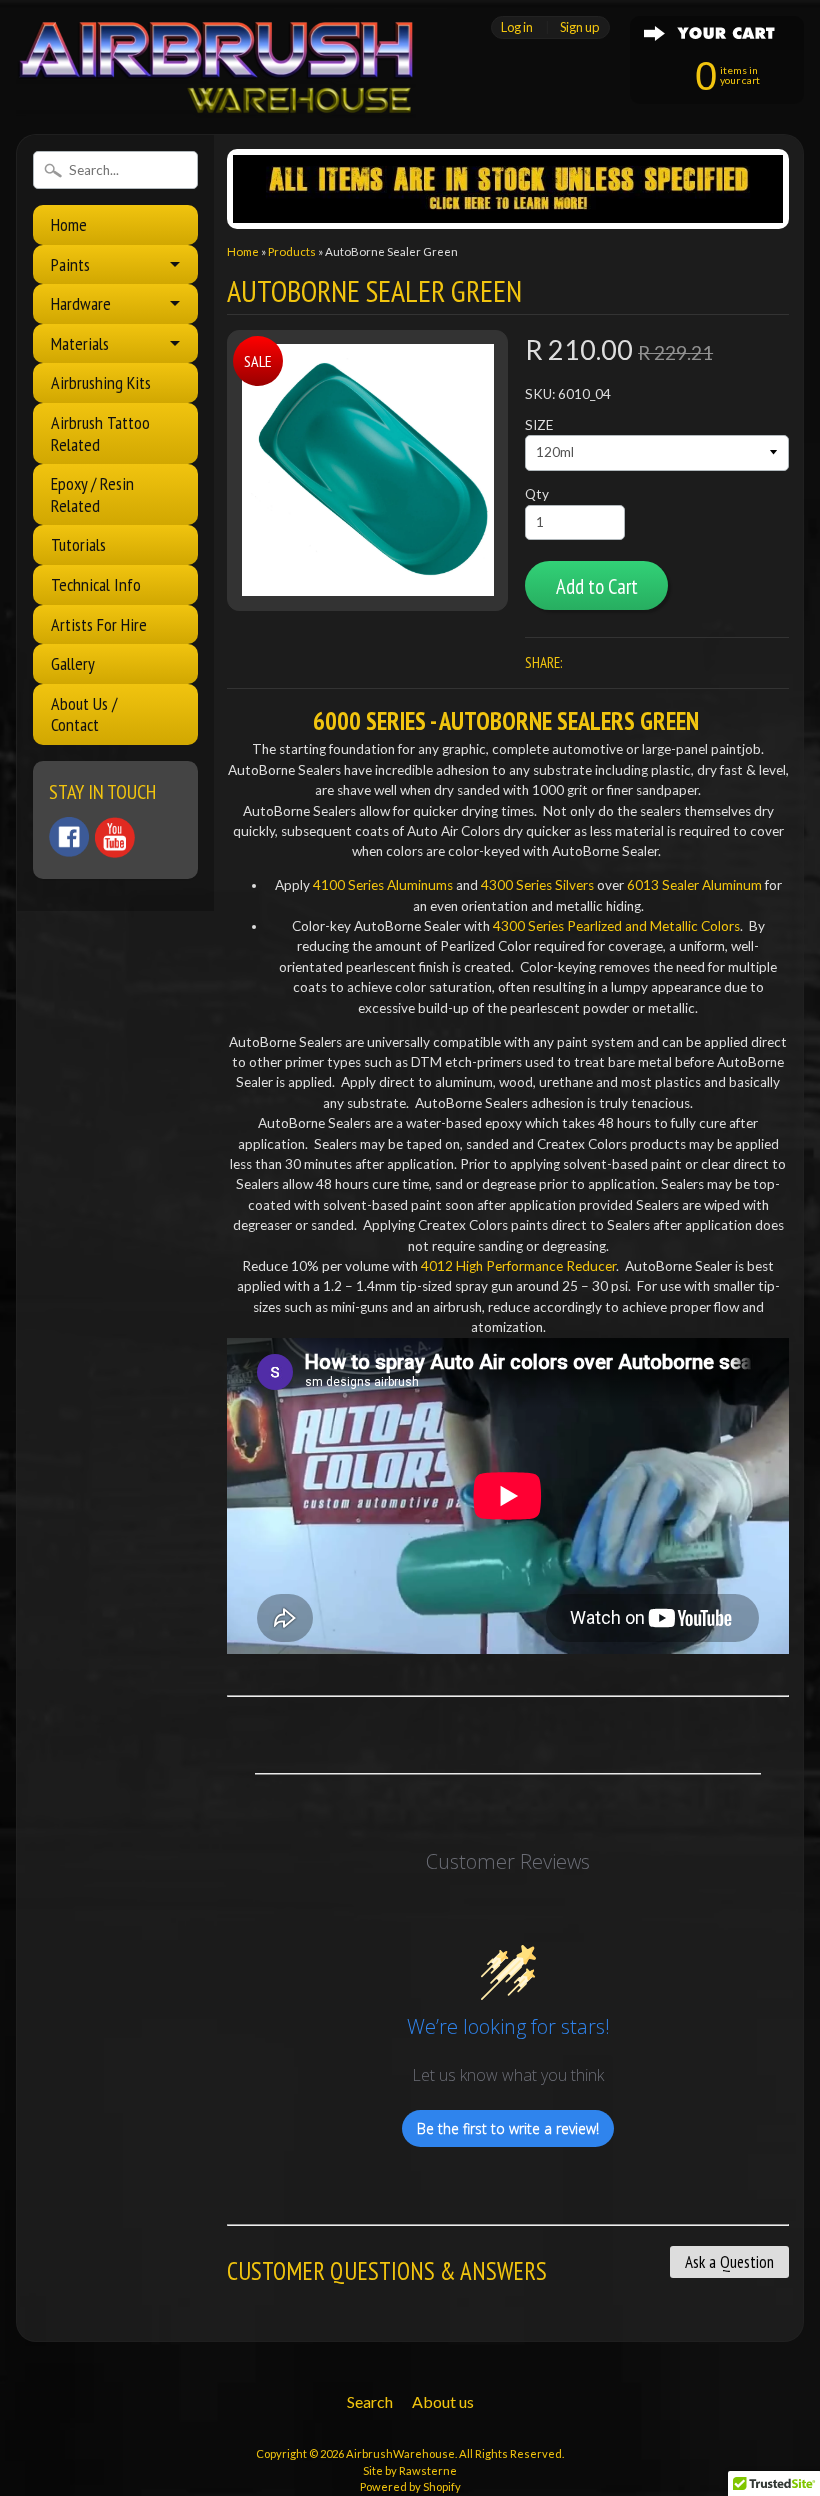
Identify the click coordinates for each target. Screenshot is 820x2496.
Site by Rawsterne (410, 2470)
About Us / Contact (84, 714)
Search (370, 2401)
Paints (70, 264)
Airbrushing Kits (101, 382)
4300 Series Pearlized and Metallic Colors (616, 926)
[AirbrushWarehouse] (216, 91)
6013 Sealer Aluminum (694, 885)
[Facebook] (69, 837)
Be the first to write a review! (508, 2128)
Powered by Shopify (410, 2486)
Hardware (81, 303)
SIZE (539, 425)
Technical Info (96, 584)
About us (443, 2401)
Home (69, 224)
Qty (537, 494)
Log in (517, 27)
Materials (80, 343)
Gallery (73, 663)
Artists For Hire (99, 624)
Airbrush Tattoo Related (100, 433)
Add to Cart (597, 586)
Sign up (579, 27)
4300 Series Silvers (537, 885)
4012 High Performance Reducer (518, 1266)
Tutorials (78, 544)
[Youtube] (115, 837)
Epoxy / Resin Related (92, 494)
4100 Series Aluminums (383, 885)
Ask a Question (729, 2262)
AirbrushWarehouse (400, 2453)
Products (292, 251)
